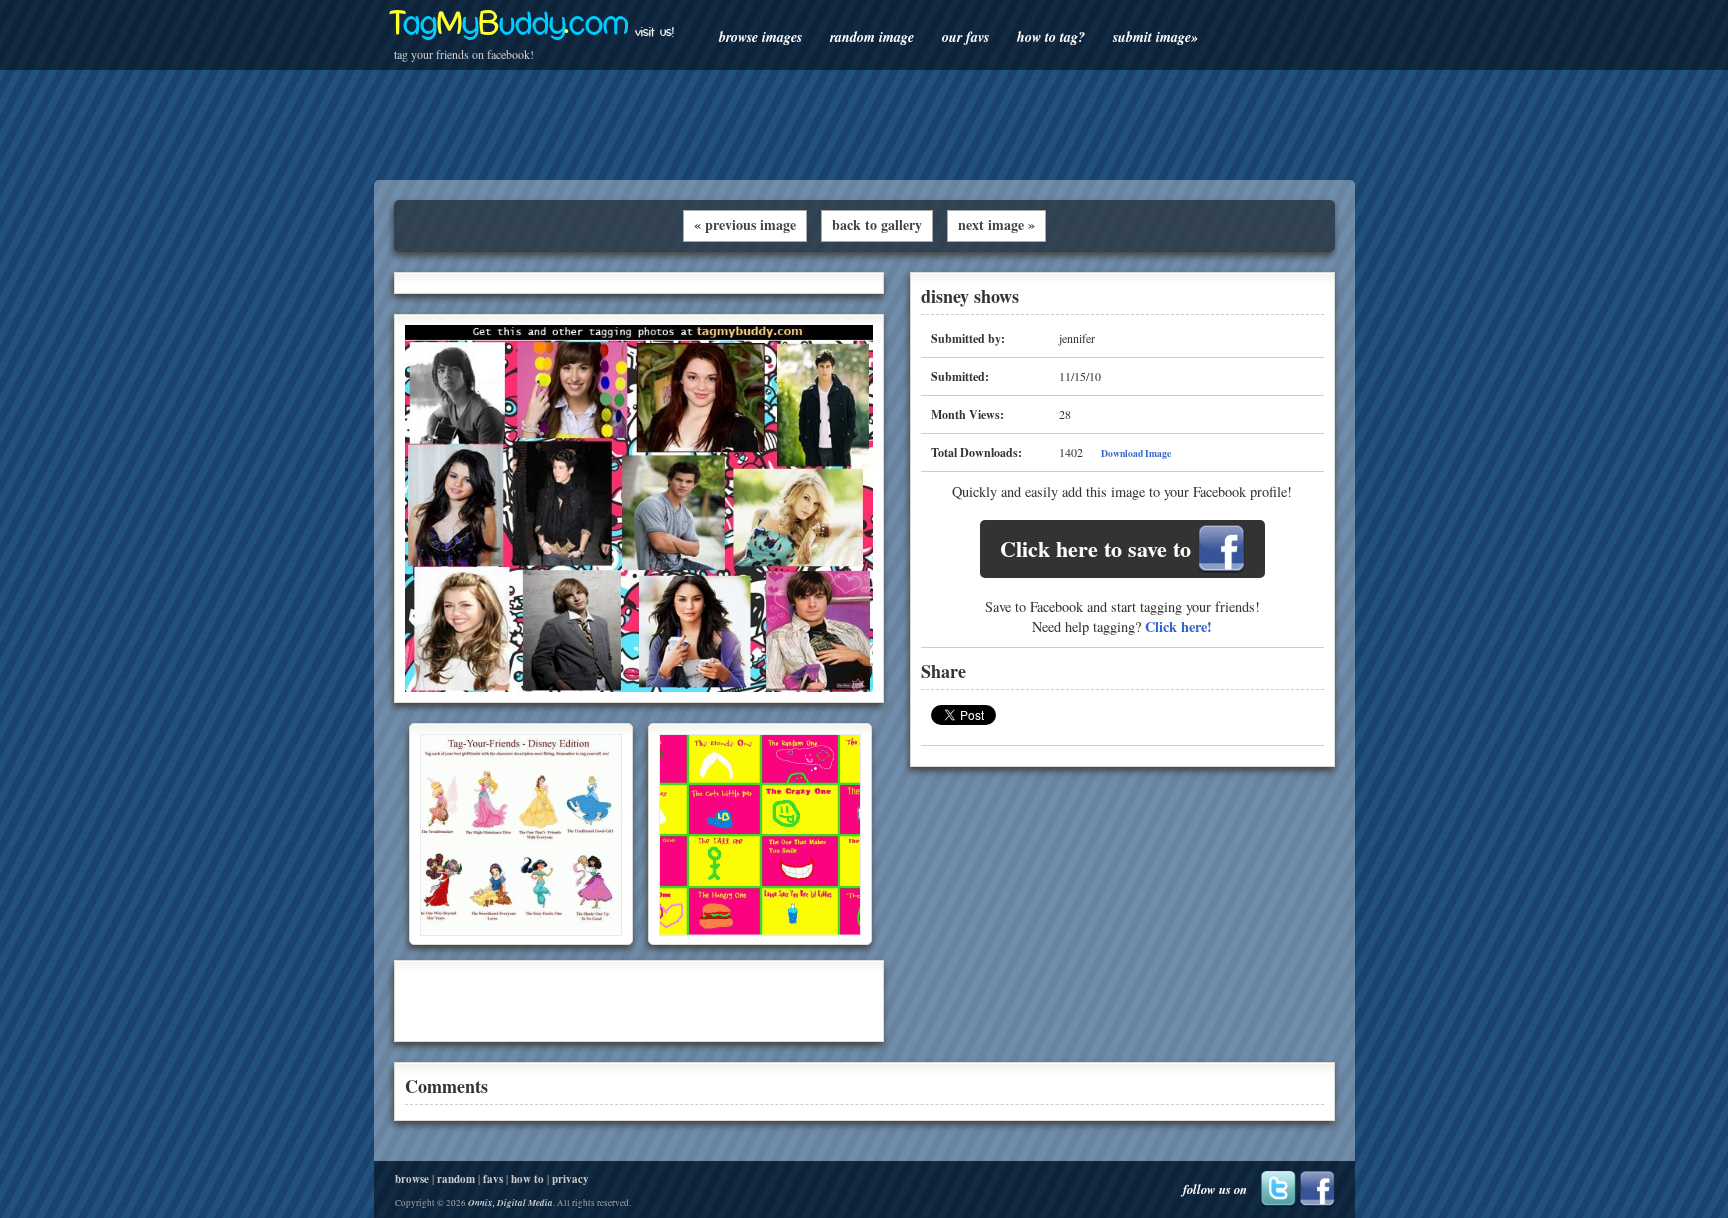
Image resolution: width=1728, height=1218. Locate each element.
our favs (965, 37)
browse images (760, 37)
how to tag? (1051, 37)
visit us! (654, 32)
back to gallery (877, 224)
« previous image (745, 224)
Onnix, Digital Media (510, 1202)
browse (412, 1179)
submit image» (1155, 37)
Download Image (1136, 453)
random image (872, 37)
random (456, 1179)
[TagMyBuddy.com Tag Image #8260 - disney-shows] (639, 687)
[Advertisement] (864, 125)
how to (527, 1179)
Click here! (1178, 626)
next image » (996, 224)
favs (493, 1179)
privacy (570, 1179)
